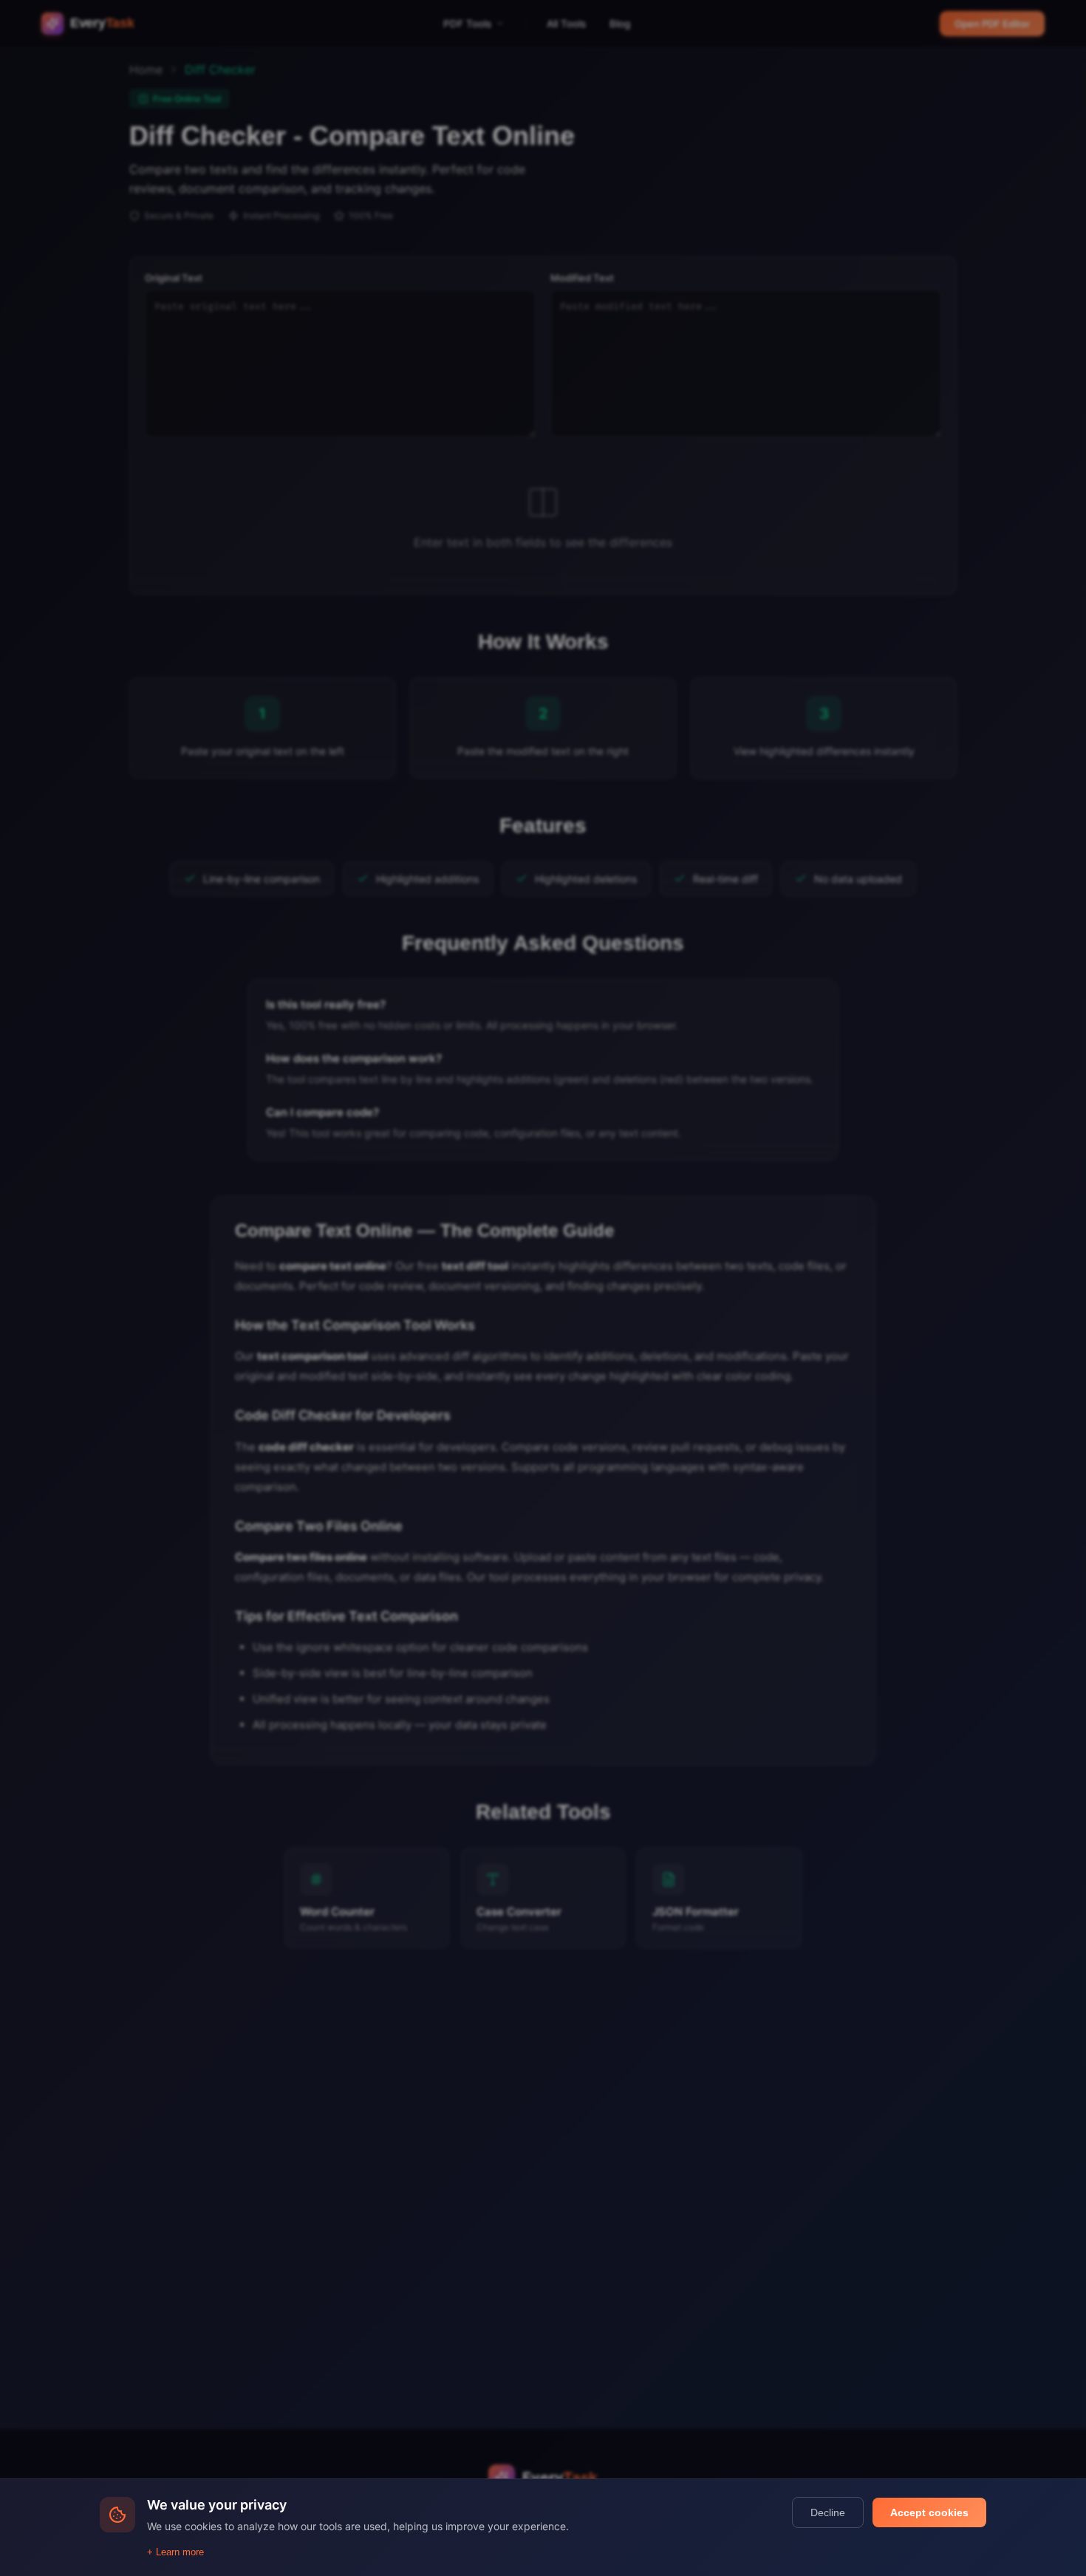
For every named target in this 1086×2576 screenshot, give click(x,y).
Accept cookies (929, 2512)
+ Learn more (175, 2552)
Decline (828, 2512)
